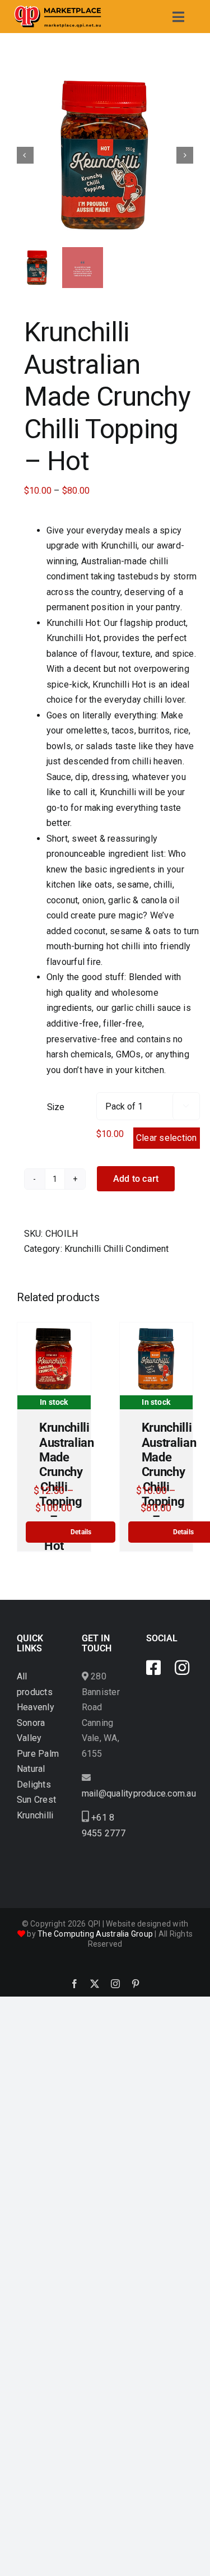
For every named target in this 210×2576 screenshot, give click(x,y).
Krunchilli (35, 1815)
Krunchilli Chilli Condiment (116, 1249)
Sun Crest (36, 1800)
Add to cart (136, 1179)
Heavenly (36, 1707)
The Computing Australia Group (95, 1934)
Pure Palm (38, 1754)
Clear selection (167, 1138)
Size (56, 1107)
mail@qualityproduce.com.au (139, 1793)
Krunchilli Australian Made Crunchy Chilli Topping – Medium (169, 1479)
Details (81, 1532)
